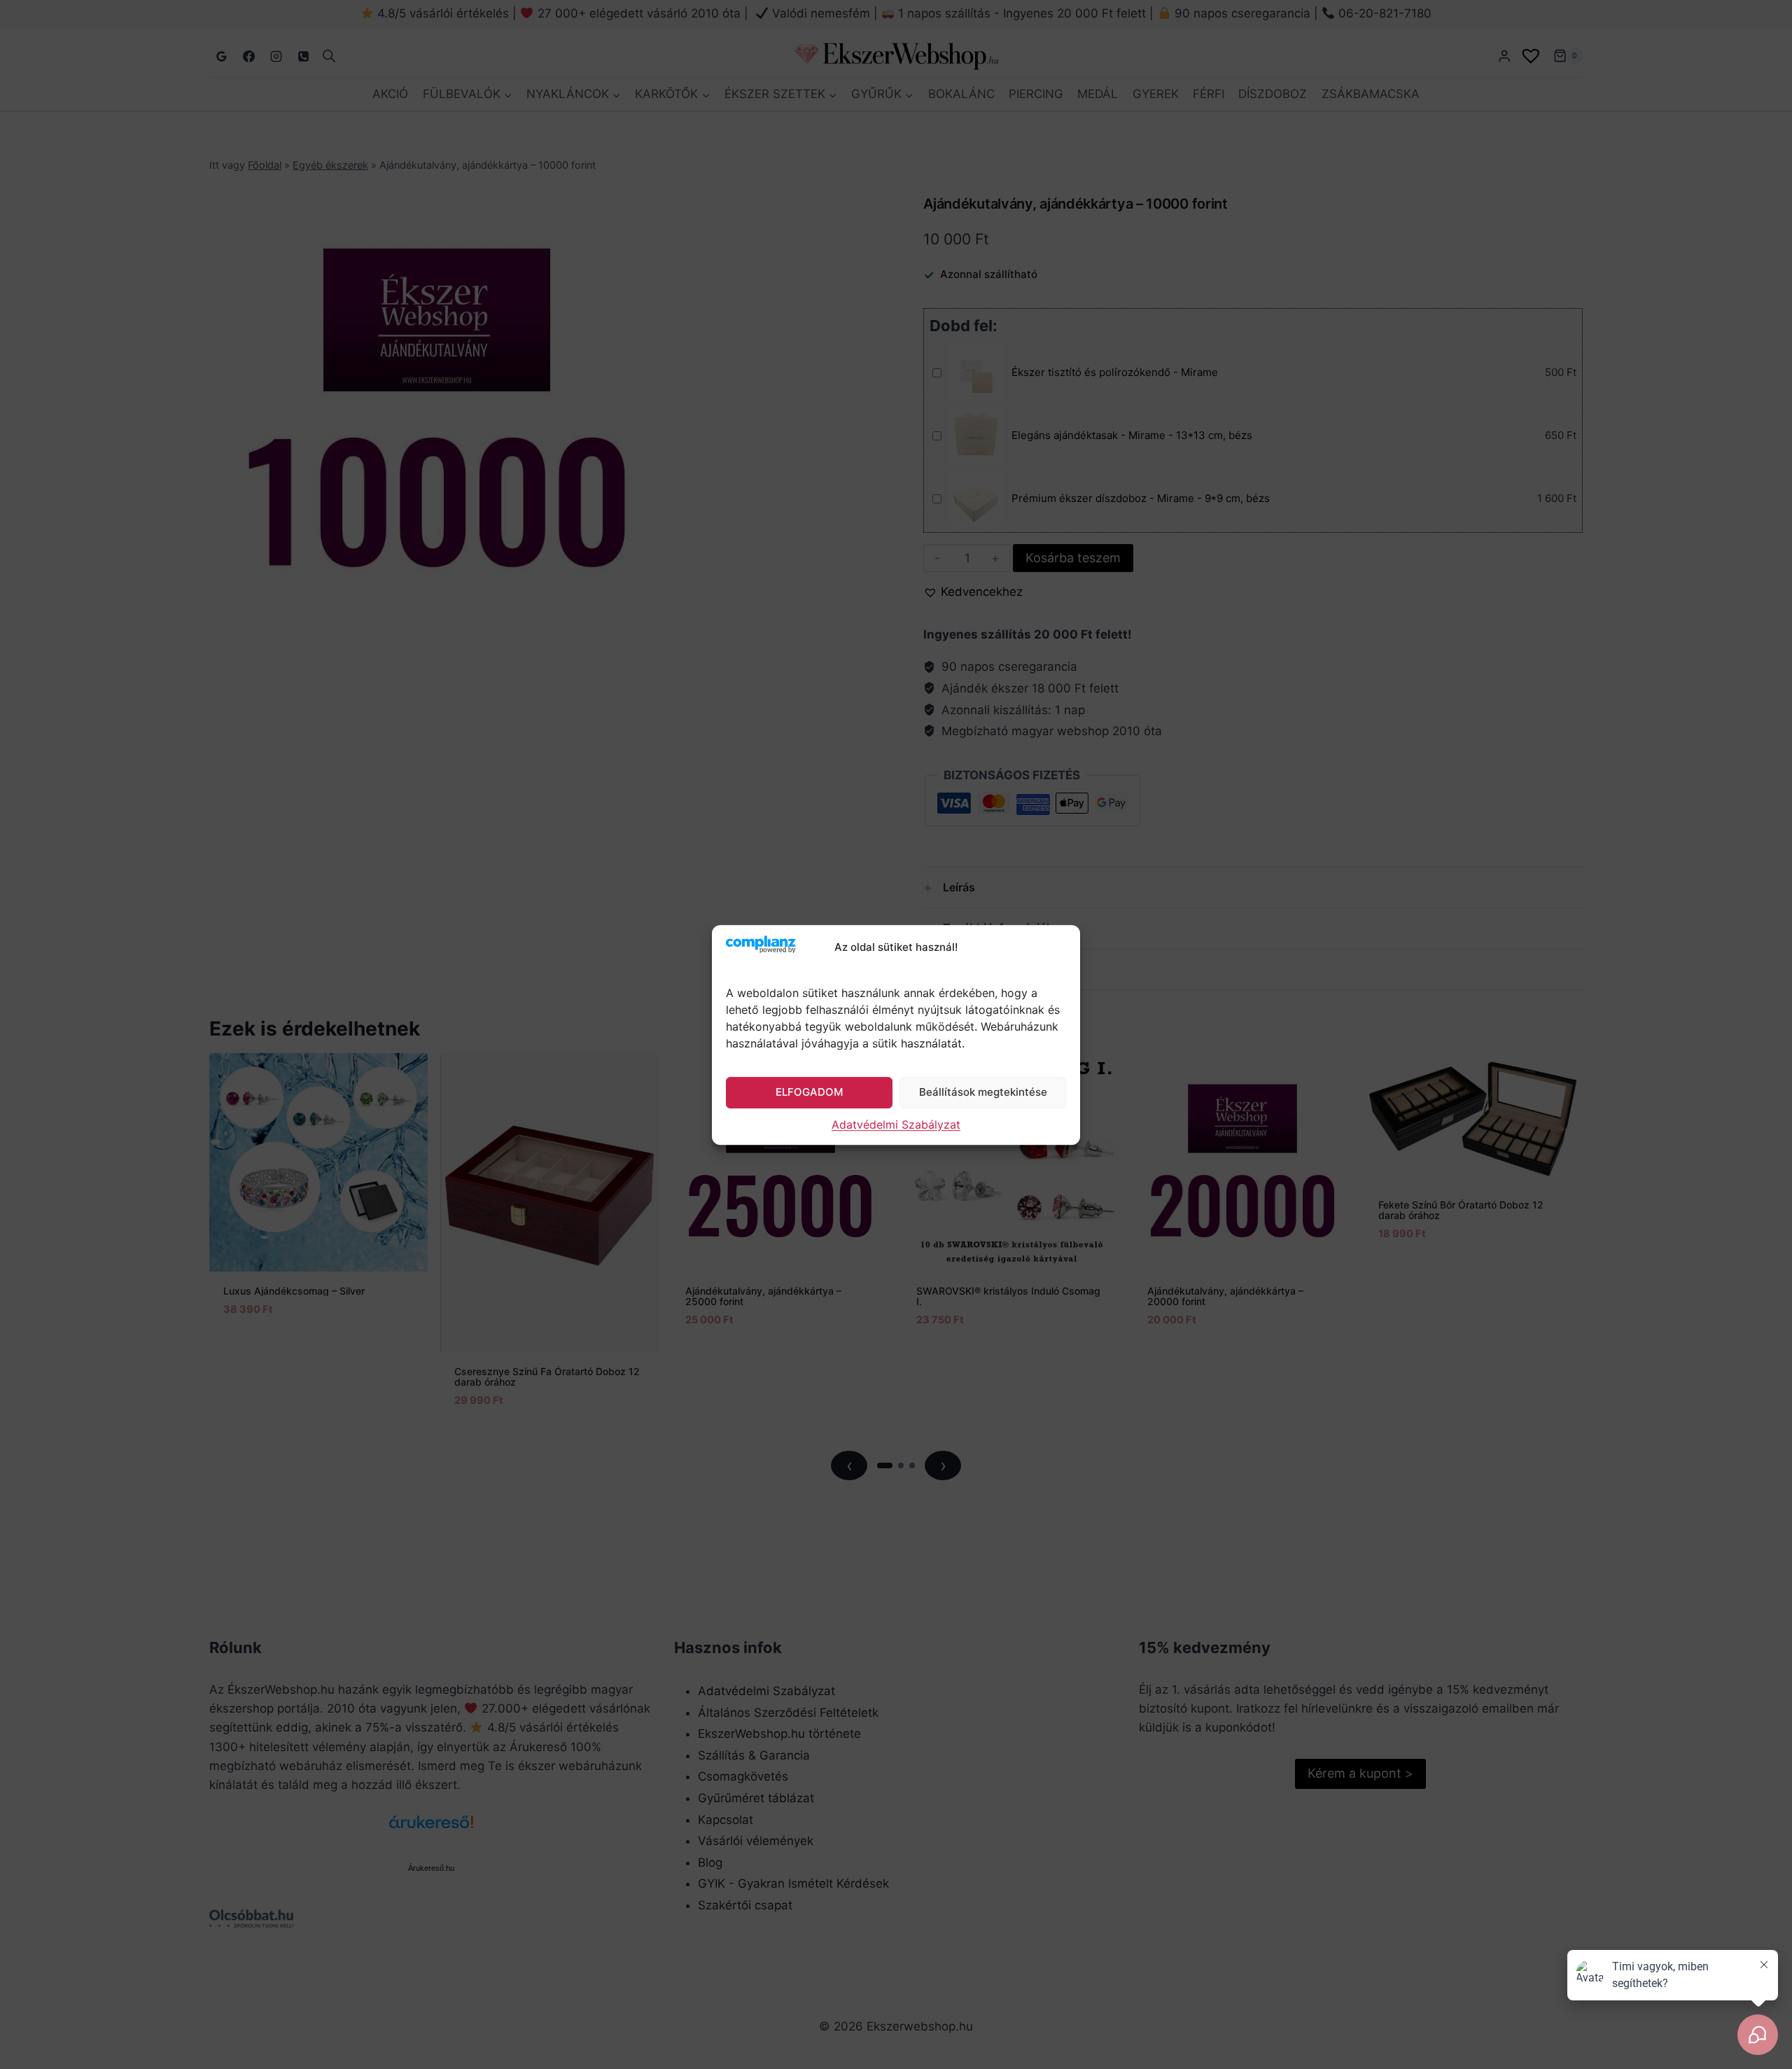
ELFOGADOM (809, 1092)
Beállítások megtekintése (983, 1092)
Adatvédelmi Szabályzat (896, 1124)
